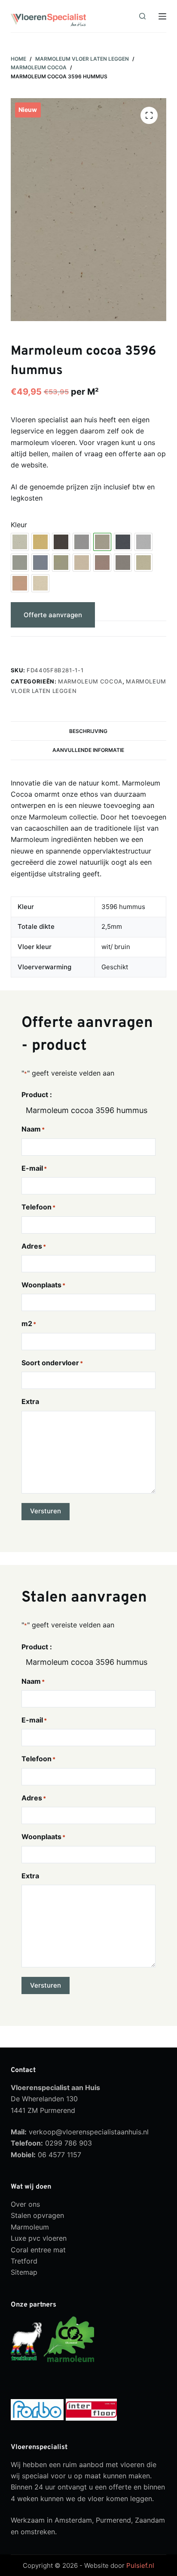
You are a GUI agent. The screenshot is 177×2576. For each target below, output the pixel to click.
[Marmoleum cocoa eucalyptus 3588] (20, 563)
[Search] (142, 16)
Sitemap (24, 2272)
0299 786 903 (69, 2143)
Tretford (24, 2261)
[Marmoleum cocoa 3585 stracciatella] (20, 542)
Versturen (46, 1511)
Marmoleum (30, 2227)
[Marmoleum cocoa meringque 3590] (82, 563)
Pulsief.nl (140, 2565)
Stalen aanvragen (51, 647)
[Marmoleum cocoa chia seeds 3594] (82, 542)
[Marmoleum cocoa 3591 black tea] (61, 542)
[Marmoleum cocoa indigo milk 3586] (40, 563)
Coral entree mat (38, 2249)
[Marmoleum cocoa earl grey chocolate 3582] (143, 542)
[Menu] (162, 16)
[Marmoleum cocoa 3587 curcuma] (40, 542)
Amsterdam (73, 2520)
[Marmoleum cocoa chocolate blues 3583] (123, 542)
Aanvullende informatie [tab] (88, 750)
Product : (37, 1095)
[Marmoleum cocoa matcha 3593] (61, 563)
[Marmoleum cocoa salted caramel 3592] (20, 583)
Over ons (25, 2204)
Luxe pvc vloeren (39, 2238)
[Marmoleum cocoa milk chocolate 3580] (102, 563)
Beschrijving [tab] (88, 731)
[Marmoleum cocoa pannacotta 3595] (143, 563)
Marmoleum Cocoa (90, 681)
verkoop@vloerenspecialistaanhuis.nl (89, 2132)
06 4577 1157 (60, 2155)
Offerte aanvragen (53, 615)
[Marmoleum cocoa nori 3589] (123, 563)
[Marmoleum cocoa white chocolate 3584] (40, 583)
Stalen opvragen (37, 2215)
